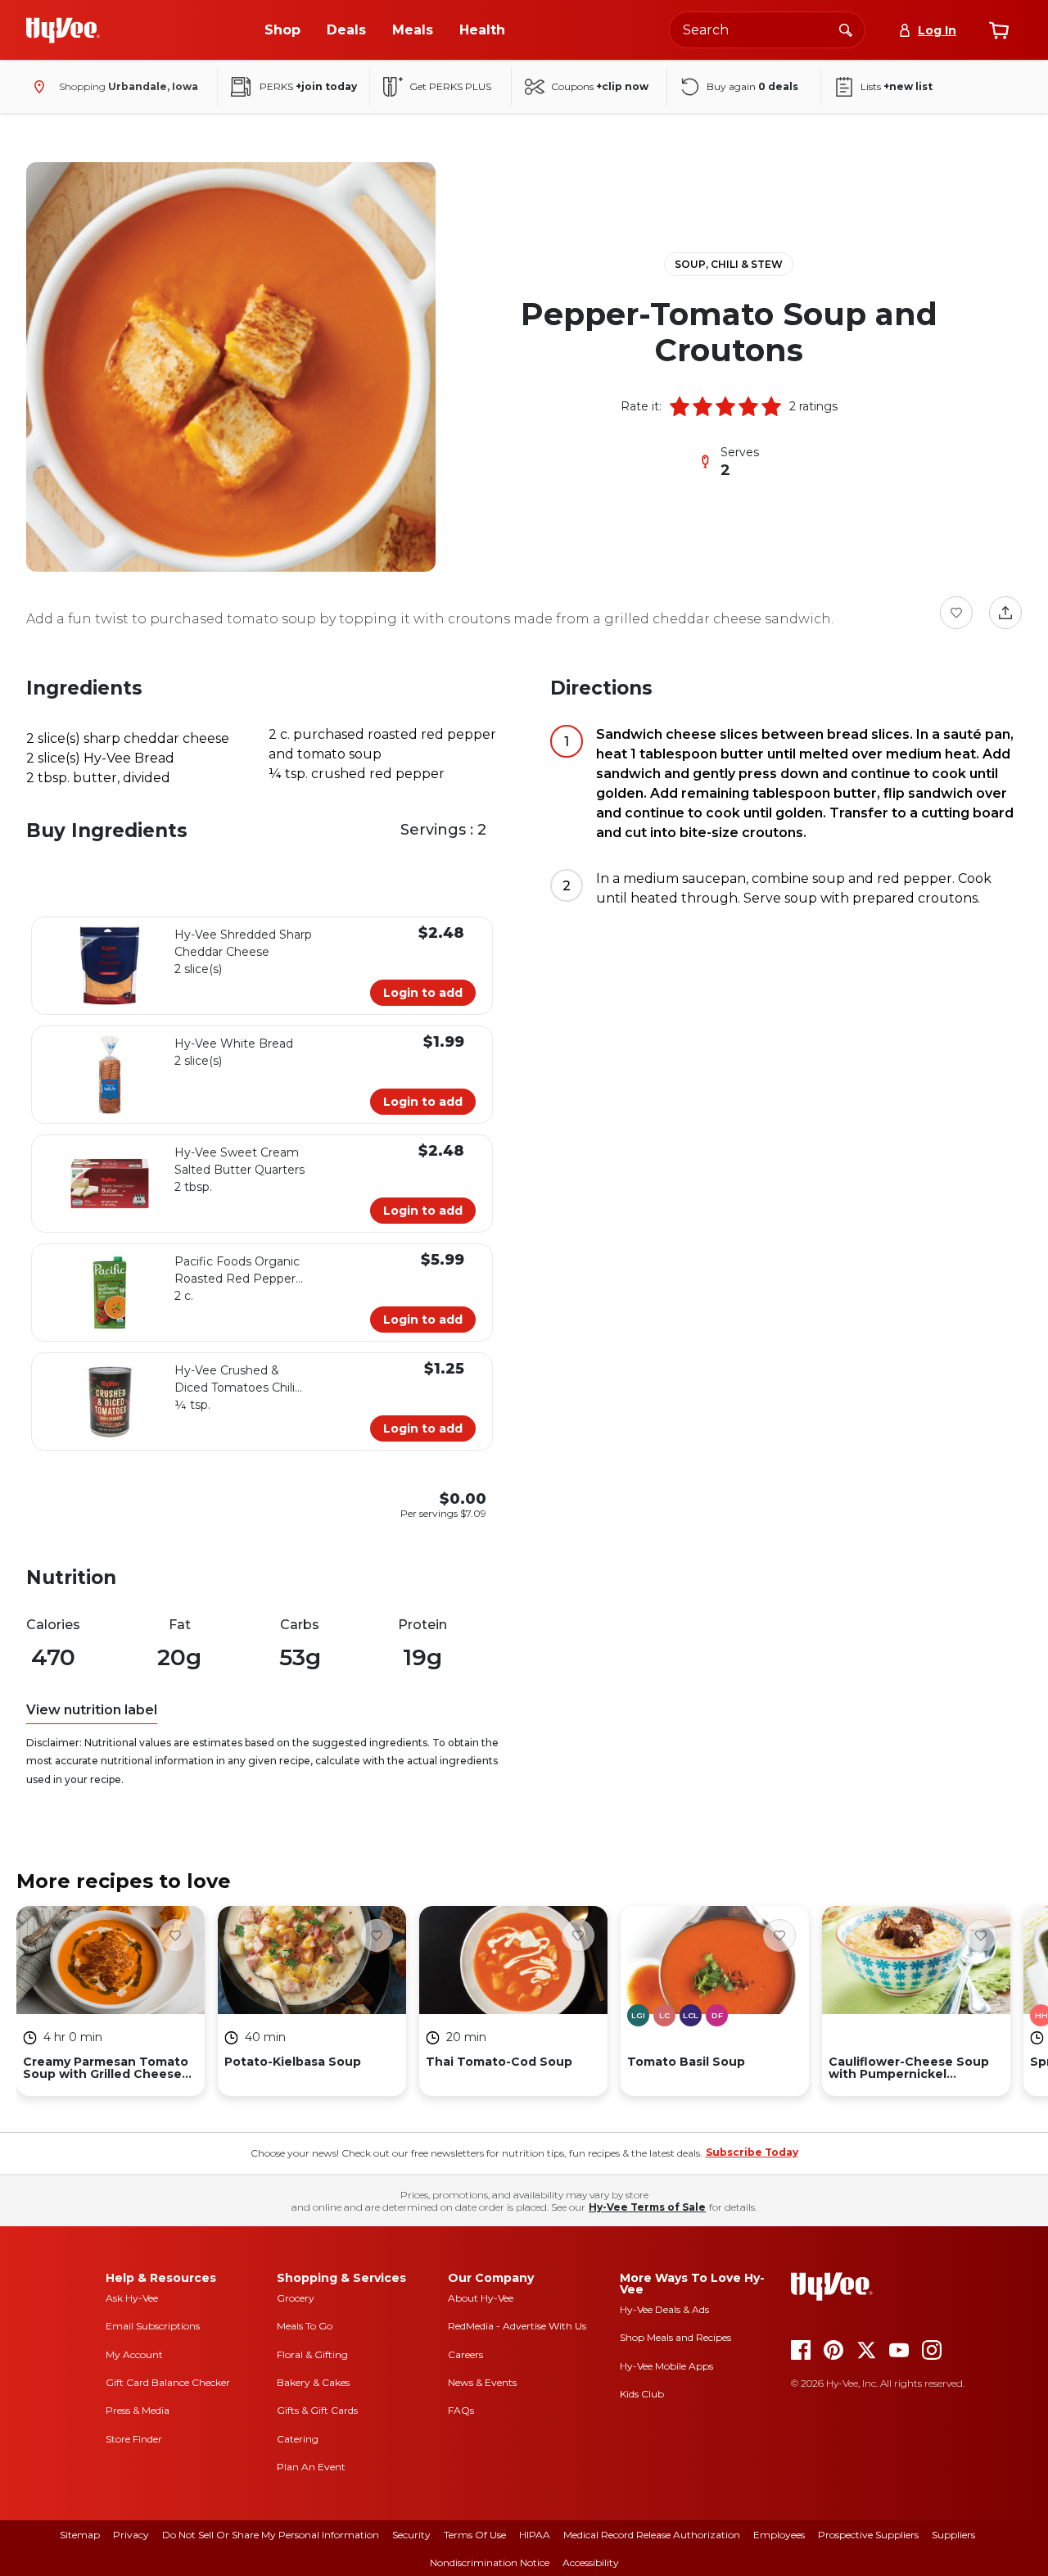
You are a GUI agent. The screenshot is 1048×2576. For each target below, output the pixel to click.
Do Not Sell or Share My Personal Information (271, 2535)
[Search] (846, 29)
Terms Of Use (475, 2535)
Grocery (296, 2298)
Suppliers (953, 2535)
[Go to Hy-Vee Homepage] (63, 30)
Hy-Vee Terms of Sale (647, 2207)
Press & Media (138, 2410)
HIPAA (535, 2535)
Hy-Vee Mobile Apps (666, 2366)
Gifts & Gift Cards (317, 2410)
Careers (465, 2354)
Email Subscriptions (153, 2326)
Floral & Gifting (312, 2354)
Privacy (131, 2535)
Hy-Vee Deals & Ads (664, 2309)
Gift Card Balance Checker (168, 2382)
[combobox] (767, 30)
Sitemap (80, 2535)
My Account (134, 2354)
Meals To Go (305, 2326)
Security (411, 2535)
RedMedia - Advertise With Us (517, 2326)
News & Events (482, 2382)
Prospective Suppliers (868, 2535)
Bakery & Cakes (313, 2382)
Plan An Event (311, 2467)
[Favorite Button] (956, 613)
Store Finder (134, 2439)
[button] (680, 406)
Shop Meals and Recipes (675, 2337)
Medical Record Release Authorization (652, 2535)
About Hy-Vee (481, 2298)
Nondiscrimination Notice (490, 2562)
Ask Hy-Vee (132, 2298)
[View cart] (999, 30)
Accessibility (591, 2562)
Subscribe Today (752, 2152)
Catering (298, 2439)
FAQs (461, 2410)
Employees (779, 2535)
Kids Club (642, 2394)
